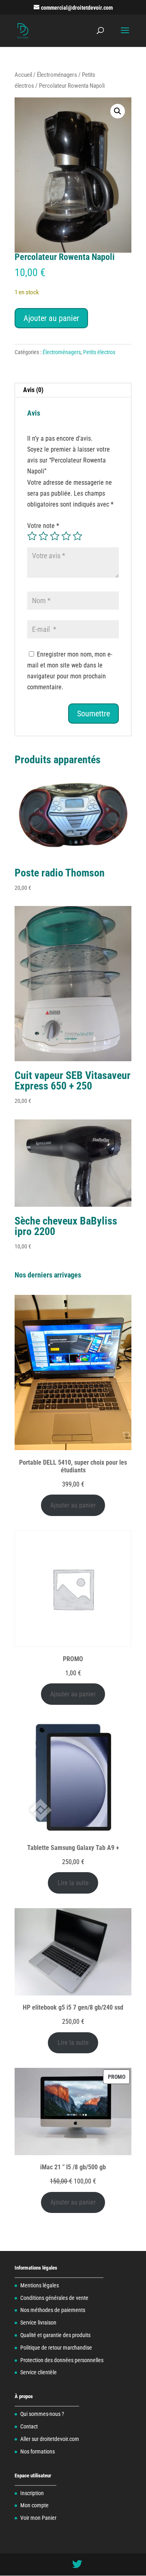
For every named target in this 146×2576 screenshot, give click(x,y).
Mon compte (34, 2505)
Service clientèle (39, 2372)
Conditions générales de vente (54, 2298)
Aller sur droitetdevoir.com (50, 2439)
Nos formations (38, 2451)
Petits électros (99, 352)
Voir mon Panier (38, 2518)
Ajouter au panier (51, 318)
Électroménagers (57, 75)
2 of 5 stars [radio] (43, 536)
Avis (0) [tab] (33, 390)
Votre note (43, 526)
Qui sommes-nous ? (42, 2414)
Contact (29, 2426)
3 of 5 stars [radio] (55, 536)
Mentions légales (40, 2285)
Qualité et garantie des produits (55, 2335)
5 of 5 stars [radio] (77, 536)
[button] (118, 111)
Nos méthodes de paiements (53, 2310)
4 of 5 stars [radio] (66, 536)
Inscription (32, 2493)
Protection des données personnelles (62, 2360)
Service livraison (38, 2323)
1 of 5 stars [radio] (32, 536)
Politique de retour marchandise (56, 2348)
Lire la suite (73, 1883)
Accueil (23, 75)
